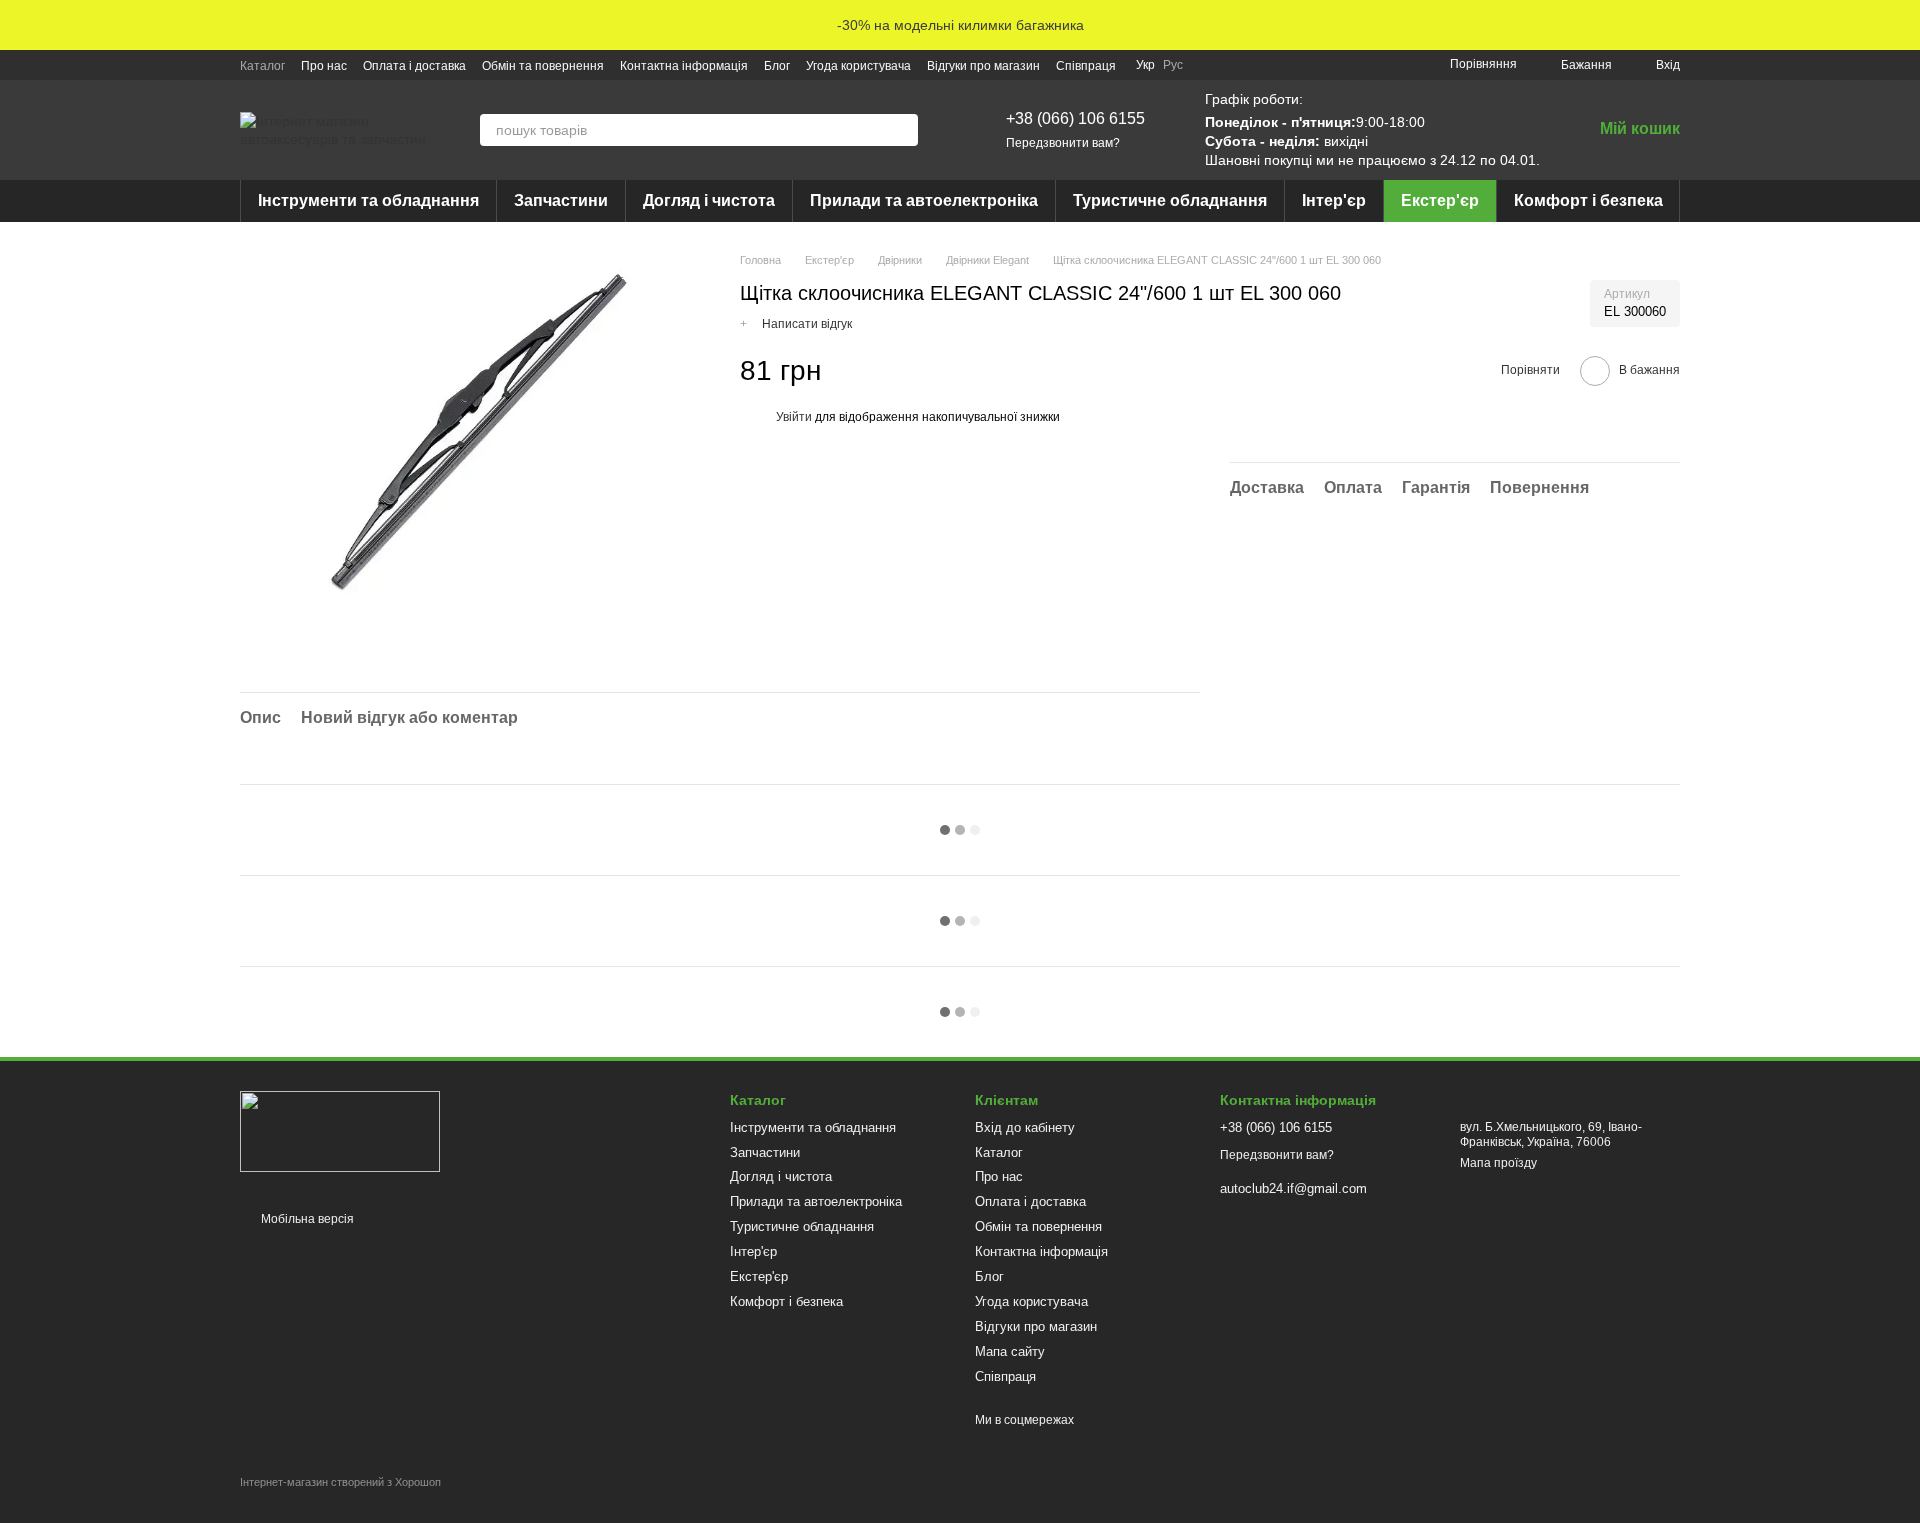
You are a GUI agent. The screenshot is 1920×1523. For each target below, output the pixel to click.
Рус (1173, 65)
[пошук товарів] (902, 130)
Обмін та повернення (543, 66)
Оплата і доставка (414, 66)
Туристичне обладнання (1170, 200)
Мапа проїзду (1498, 1163)
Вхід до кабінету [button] (1025, 1127)
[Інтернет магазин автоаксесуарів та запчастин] (340, 1131)
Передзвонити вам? (1063, 143)
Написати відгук (807, 324)
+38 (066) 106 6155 (1075, 118)
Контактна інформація (684, 66)
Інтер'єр (1334, 200)
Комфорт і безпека (1588, 200)
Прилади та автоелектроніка (924, 200)
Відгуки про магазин (983, 66)
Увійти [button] (794, 417)
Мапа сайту (1010, 1351)
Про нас (324, 66)
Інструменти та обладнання (368, 200)
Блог (777, 66)
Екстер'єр (1440, 200)
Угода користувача (858, 66)
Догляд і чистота (709, 200)
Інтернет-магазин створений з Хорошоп (340, 1482)
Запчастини (561, 200)
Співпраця (1086, 66)
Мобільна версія (306, 1219)
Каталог (262, 66)
